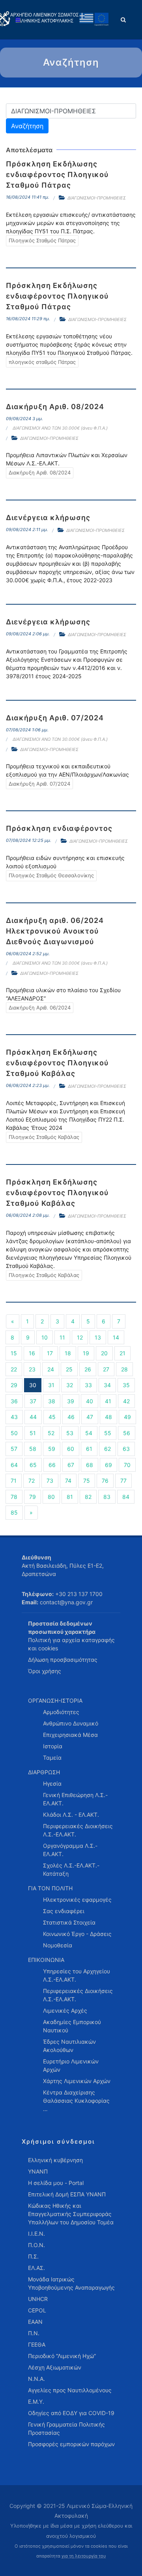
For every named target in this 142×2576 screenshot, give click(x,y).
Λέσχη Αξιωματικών (55, 2367)
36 (14, 1401)
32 (70, 1385)
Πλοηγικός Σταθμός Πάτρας (42, 240)
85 (14, 1512)
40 (90, 1401)
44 (33, 1417)
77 (123, 1481)
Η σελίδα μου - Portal (56, 2183)
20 (104, 1353)
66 (52, 1465)
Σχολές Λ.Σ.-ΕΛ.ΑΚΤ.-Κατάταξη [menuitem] (71, 1869)
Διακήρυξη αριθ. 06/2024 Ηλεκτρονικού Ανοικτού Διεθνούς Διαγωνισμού (55, 931)
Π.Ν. (34, 2333)
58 (33, 1449)
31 (51, 1385)
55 (108, 1433)
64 (14, 1465)
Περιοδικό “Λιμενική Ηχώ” (62, 2356)
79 (33, 1497)
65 (33, 1465)
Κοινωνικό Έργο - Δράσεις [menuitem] (77, 1934)
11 (62, 1337)
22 (14, 1369)
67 (71, 1465)
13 (98, 1337)
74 (68, 1481)
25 (69, 1369)
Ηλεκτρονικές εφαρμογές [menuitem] (77, 1900)
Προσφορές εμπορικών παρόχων (71, 2444)
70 (127, 1465)
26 (88, 1369)
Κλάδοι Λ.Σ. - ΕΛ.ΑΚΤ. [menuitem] (71, 1815)
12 (80, 1337)
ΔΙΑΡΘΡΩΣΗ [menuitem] (44, 1772)
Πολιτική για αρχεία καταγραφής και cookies (71, 1644)
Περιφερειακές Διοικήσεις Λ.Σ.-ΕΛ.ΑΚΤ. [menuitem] (78, 1830)
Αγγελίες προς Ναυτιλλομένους (70, 2390)
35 (126, 1385)
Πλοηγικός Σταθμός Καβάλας (44, 1137)
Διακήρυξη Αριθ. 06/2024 (40, 1008)
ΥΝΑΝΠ (38, 2171)
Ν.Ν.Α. (36, 2379)
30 (33, 1385)
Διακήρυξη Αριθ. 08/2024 (55, 407)
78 (14, 1497)
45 (52, 1417)
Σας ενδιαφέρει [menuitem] (64, 1911)
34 (107, 1385)
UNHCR (38, 2299)
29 (14, 1385)
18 (68, 1353)
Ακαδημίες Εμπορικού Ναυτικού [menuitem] (72, 2026)
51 (33, 1433)
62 (107, 1449)
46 (71, 1417)
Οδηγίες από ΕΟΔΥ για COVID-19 (71, 2413)
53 (70, 1433)
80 (51, 1497)
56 (127, 1433)
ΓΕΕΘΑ (37, 2344)
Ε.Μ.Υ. (36, 2402)
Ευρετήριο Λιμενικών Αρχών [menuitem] (71, 2065)
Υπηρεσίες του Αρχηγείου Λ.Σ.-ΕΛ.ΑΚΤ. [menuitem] (77, 1975)
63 (126, 1449)
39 (71, 1401)
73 (50, 1481)
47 (90, 1417)
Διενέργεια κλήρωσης (48, 518)
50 (14, 1433)
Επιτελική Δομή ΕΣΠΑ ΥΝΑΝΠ (67, 2194)
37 (33, 1401)
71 (14, 1481)
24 (51, 1369)
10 (45, 1337)
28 (124, 1369)
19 (86, 1353)
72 (32, 1481)
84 (126, 1497)
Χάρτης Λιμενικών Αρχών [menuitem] (77, 2081)
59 (52, 1449)
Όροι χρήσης (45, 1671)
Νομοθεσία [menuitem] (58, 1945)
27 (106, 1369)
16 (32, 1353)
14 (116, 1337)
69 (108, 1465)
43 (14, 1417)
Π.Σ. (33, 2256)
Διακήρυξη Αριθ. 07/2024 (55, 718)
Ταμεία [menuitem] (52, 1758)
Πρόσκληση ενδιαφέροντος (59, 828)
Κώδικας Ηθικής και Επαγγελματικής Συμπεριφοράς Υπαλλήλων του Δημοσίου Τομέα (71, 2214)
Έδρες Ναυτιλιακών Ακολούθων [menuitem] (69, 2046)
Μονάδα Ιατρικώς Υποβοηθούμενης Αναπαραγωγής (71, 2283)
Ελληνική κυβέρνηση (55, 2160)
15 (14, 1353)
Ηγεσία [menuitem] (52, 1783)
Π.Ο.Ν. (36, 2245)
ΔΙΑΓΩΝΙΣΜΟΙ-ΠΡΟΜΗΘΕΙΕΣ (97, 198)
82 (88, 1497)
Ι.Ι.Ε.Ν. (36, 2234)
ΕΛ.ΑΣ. (36, 2268)
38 (52, 1401)
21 (122, 1353)
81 (70, 1497)
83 (107, 1497)
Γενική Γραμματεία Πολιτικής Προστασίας (66, 2428)
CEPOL (37, 2310)
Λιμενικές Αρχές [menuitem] (65, 2010)
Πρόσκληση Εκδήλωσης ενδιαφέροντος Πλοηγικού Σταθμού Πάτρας (57, 174)
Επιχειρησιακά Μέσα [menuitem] (70, 1735)
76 (105, 1481)
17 (50, 1353)
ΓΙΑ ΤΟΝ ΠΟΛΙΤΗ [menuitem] (50, 1888)
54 (89, 1433)
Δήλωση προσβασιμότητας (63, 1660)
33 (88, 1385)
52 (51, 1433)
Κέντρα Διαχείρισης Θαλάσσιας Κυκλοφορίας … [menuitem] (76, 2101)
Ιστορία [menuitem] (53, 1746)
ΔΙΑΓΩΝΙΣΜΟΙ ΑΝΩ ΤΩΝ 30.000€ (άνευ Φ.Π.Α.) (60, 428)
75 (87, 1481)
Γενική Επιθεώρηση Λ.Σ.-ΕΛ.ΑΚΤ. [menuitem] (75, 1799)
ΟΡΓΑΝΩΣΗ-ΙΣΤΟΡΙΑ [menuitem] (55, 1700)
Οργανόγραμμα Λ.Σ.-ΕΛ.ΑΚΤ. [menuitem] (70, 1850)
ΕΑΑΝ (35, 2322)
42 (126, 1401)
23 (32, 1369)
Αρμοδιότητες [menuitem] (61, 1712)
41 (108, 1401)
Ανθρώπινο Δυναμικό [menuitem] (71, 1723)
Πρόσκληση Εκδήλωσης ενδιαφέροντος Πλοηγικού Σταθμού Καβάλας (57, 1063)
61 (89, 1449)
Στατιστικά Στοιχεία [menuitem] (69, 1922)
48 (108, 1417)
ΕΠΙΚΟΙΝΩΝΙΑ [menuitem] (46, 1960)
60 (71, 1449)
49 (127, 1417)
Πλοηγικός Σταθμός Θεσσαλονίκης (51, 875)
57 (14, 1449)
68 (90, 1465)
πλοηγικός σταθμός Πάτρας (42, 362)
